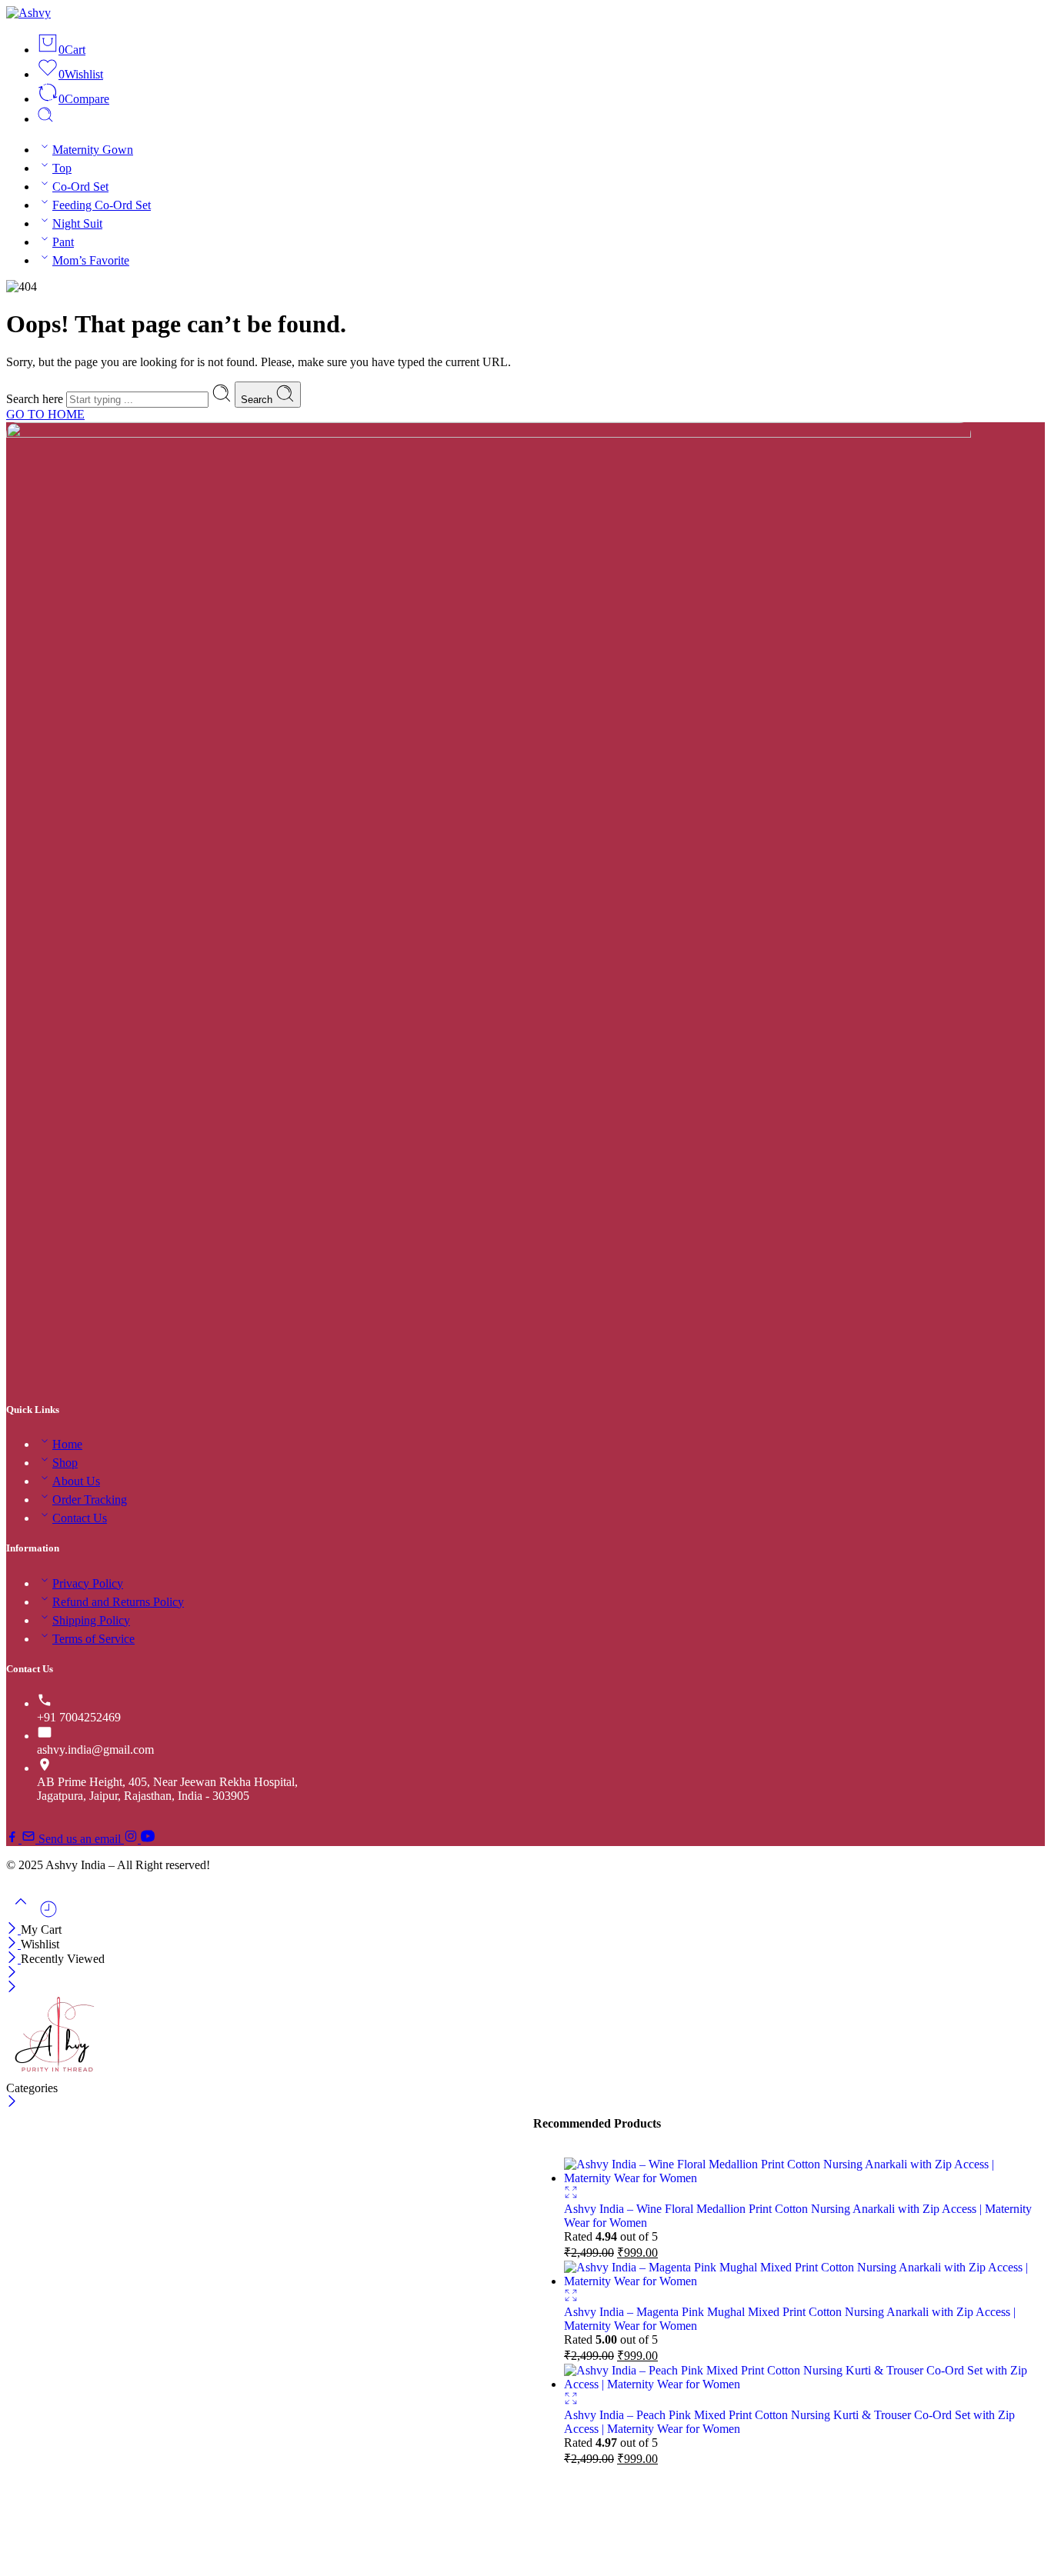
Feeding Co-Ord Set (102, 205)
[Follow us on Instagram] (132, 1839)
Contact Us (80, 1518)
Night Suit (77, 223)
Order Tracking (90, 1500)
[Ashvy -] (28, 13)
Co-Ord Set (80, 187)
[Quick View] (571, 2195)
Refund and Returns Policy (118, 1602)
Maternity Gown (93, 150)
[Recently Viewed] (48, 1915)
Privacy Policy (88, 1583)
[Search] (45, 119)
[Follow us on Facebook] (14, 1839)
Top (62, 168)
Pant (63, 242)
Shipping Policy (91, 1620)
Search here (36, 399)
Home (67, 1444)
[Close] (13, 1930)
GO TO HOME (45, 414)
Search (258, 400)
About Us (76, 1481)
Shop (65, 1463)
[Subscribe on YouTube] (148, 1839)
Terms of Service (93, 1639)
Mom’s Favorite (91, 260)
